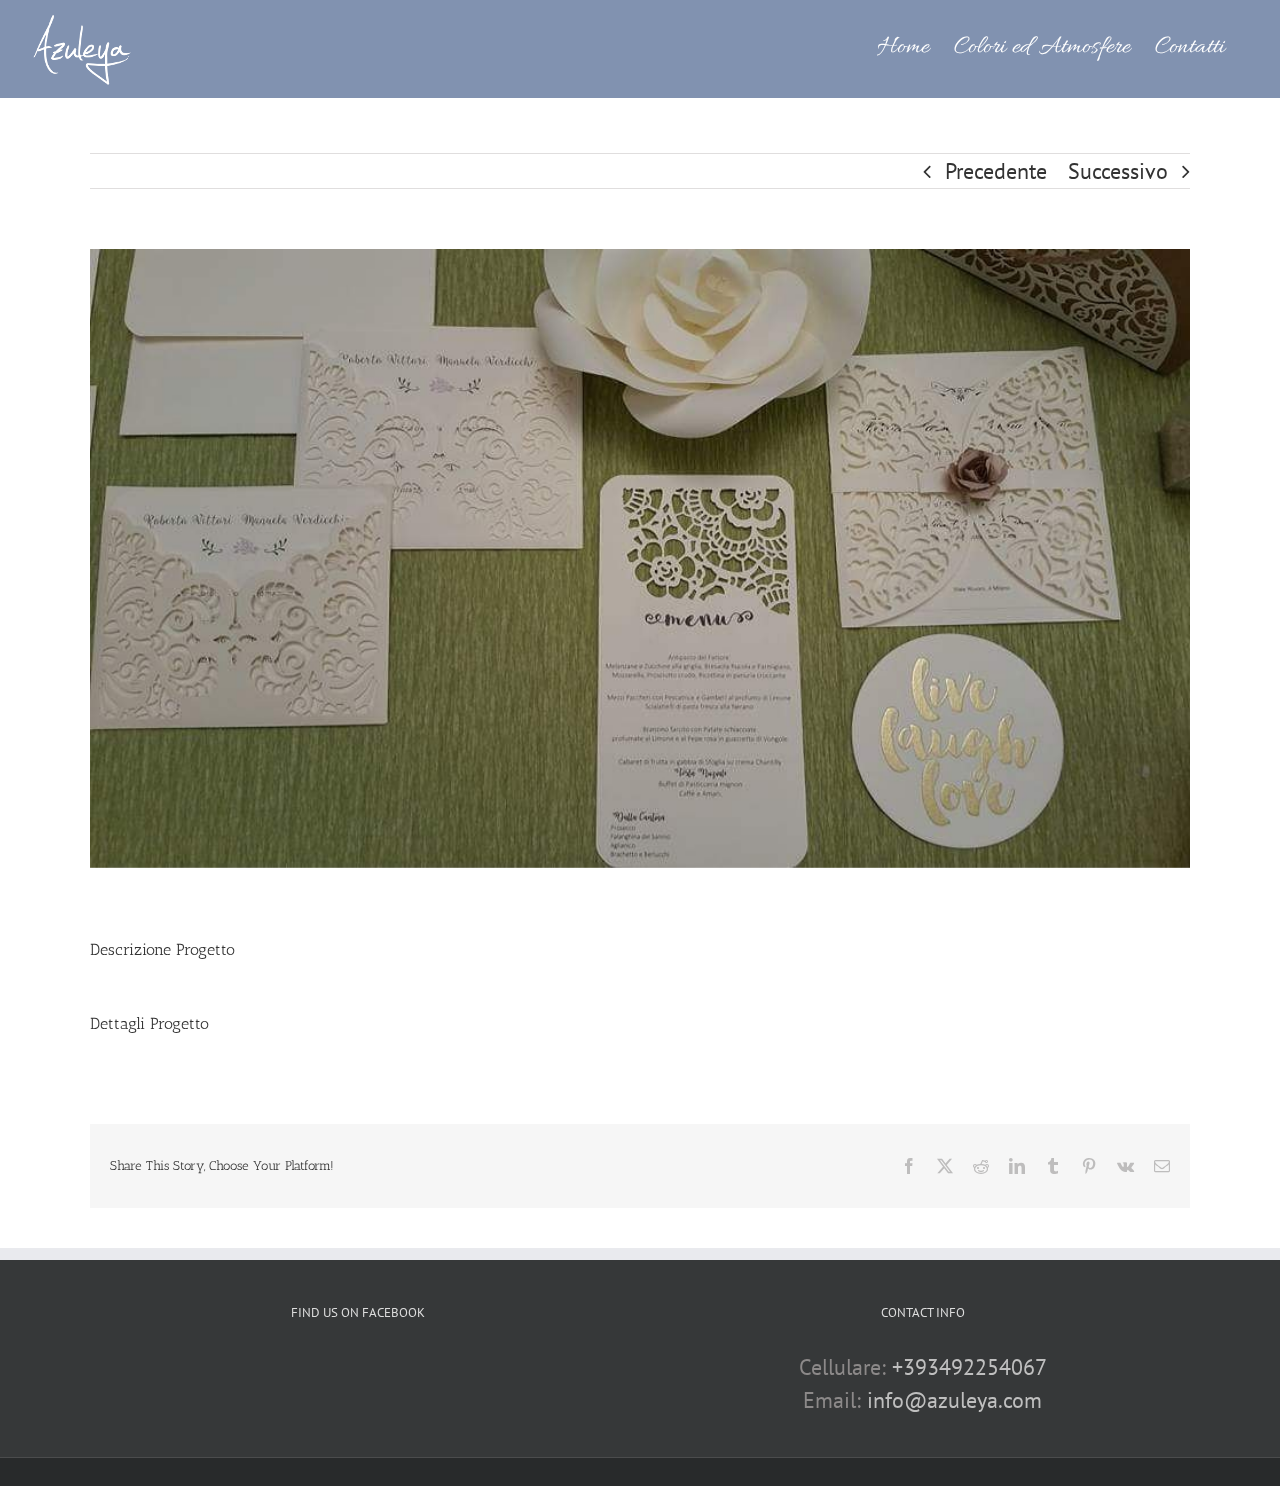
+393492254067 (969, 1367)
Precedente (996, 171)
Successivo (1118, 171)
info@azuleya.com (954, 1400)
